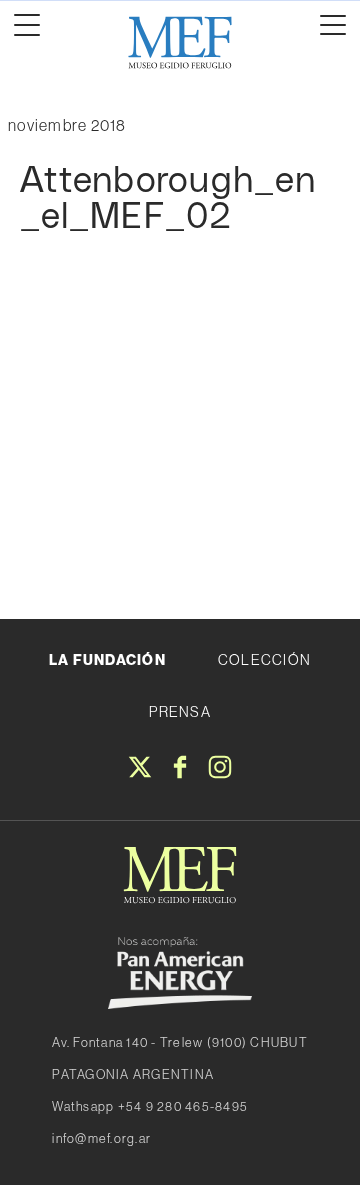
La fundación (107, 660)
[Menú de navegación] (27, 25)
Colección (264, 660)
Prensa (180, 712)
